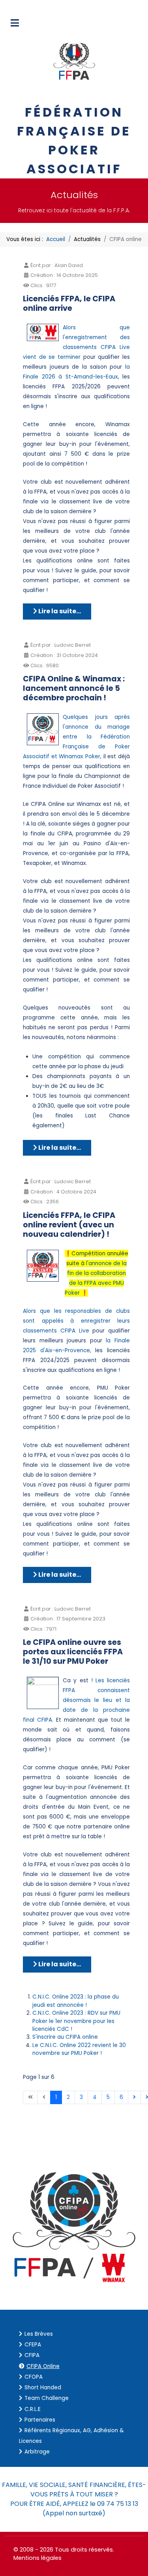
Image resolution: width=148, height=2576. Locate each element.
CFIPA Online (43, 2366)
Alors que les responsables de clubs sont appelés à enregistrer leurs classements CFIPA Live (76, 1321)
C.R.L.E (33, 2409)
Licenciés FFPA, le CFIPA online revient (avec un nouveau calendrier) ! (69, 1225)
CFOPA (34, 2377)
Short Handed (43, 2388)
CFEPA (33, 2345)
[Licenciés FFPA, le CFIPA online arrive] (43, 332)
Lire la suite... (59, 611)
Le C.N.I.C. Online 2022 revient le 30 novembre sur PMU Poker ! (79, 2049)
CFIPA (32, 2355)
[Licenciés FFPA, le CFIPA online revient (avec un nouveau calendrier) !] (43, 1265)
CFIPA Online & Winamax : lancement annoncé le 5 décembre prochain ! (74, 688)
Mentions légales (37, 2558)
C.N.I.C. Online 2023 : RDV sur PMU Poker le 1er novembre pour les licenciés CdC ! (76, 2021)
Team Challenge (47, 2398)
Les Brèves (39, 2334)
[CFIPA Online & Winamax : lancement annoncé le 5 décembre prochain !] (43, 729)
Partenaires (40, 2420)
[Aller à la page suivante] (134, 2097)
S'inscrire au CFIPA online (65, 2037)
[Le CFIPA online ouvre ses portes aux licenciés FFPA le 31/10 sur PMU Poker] (43, 1693)
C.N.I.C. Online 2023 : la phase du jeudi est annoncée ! (76, 2001)
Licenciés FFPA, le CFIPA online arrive (69, 303)
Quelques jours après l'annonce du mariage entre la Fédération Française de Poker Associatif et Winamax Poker (76, 737)
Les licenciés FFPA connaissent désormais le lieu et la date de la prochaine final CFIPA (76, 1700)
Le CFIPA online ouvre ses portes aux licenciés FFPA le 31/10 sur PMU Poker (73, 1652)
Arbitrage (37, 2452)
